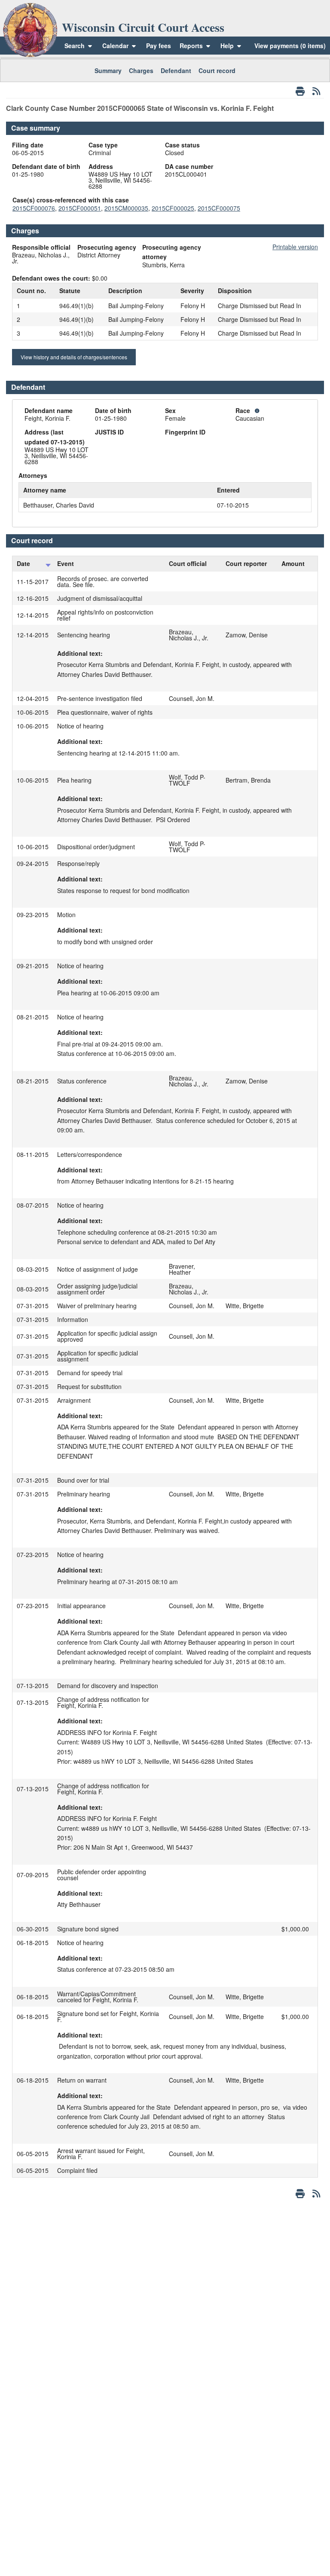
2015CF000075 (219, 208)
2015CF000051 (80, 208)
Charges (141, 70)
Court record (217, 70)
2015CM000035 (126, 208)
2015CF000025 (173, 208)
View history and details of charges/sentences (74, 357)
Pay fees (159, 46)
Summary (108, 70)
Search (75, 46)
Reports (191, 46)
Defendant (176, 70)
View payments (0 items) (290, 46)
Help (228, 46)
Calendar (115, 46)
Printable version (295, 247)
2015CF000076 (34, 208)
